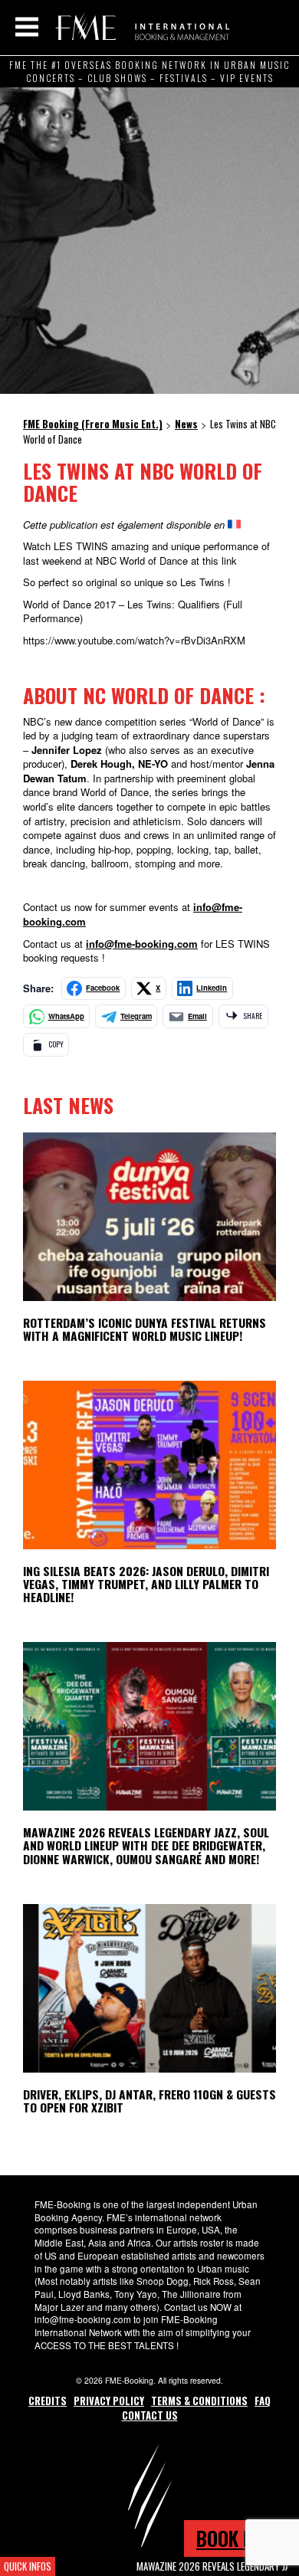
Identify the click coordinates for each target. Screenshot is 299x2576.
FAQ (263, 2401)
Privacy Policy (109, 2401)
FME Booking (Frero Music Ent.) (140, 27)
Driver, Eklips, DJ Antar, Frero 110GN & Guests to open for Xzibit (149, 2101)
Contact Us (150, 2415)
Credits (48, 2401)
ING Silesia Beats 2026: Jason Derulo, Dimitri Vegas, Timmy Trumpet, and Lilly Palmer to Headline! (146, 1584)
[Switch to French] (234, 524)
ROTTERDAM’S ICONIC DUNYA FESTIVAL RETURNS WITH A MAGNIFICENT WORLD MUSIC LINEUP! (145, 1329)
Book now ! (242, 2538)
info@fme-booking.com (142, 944)
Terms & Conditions (199, 2401)
